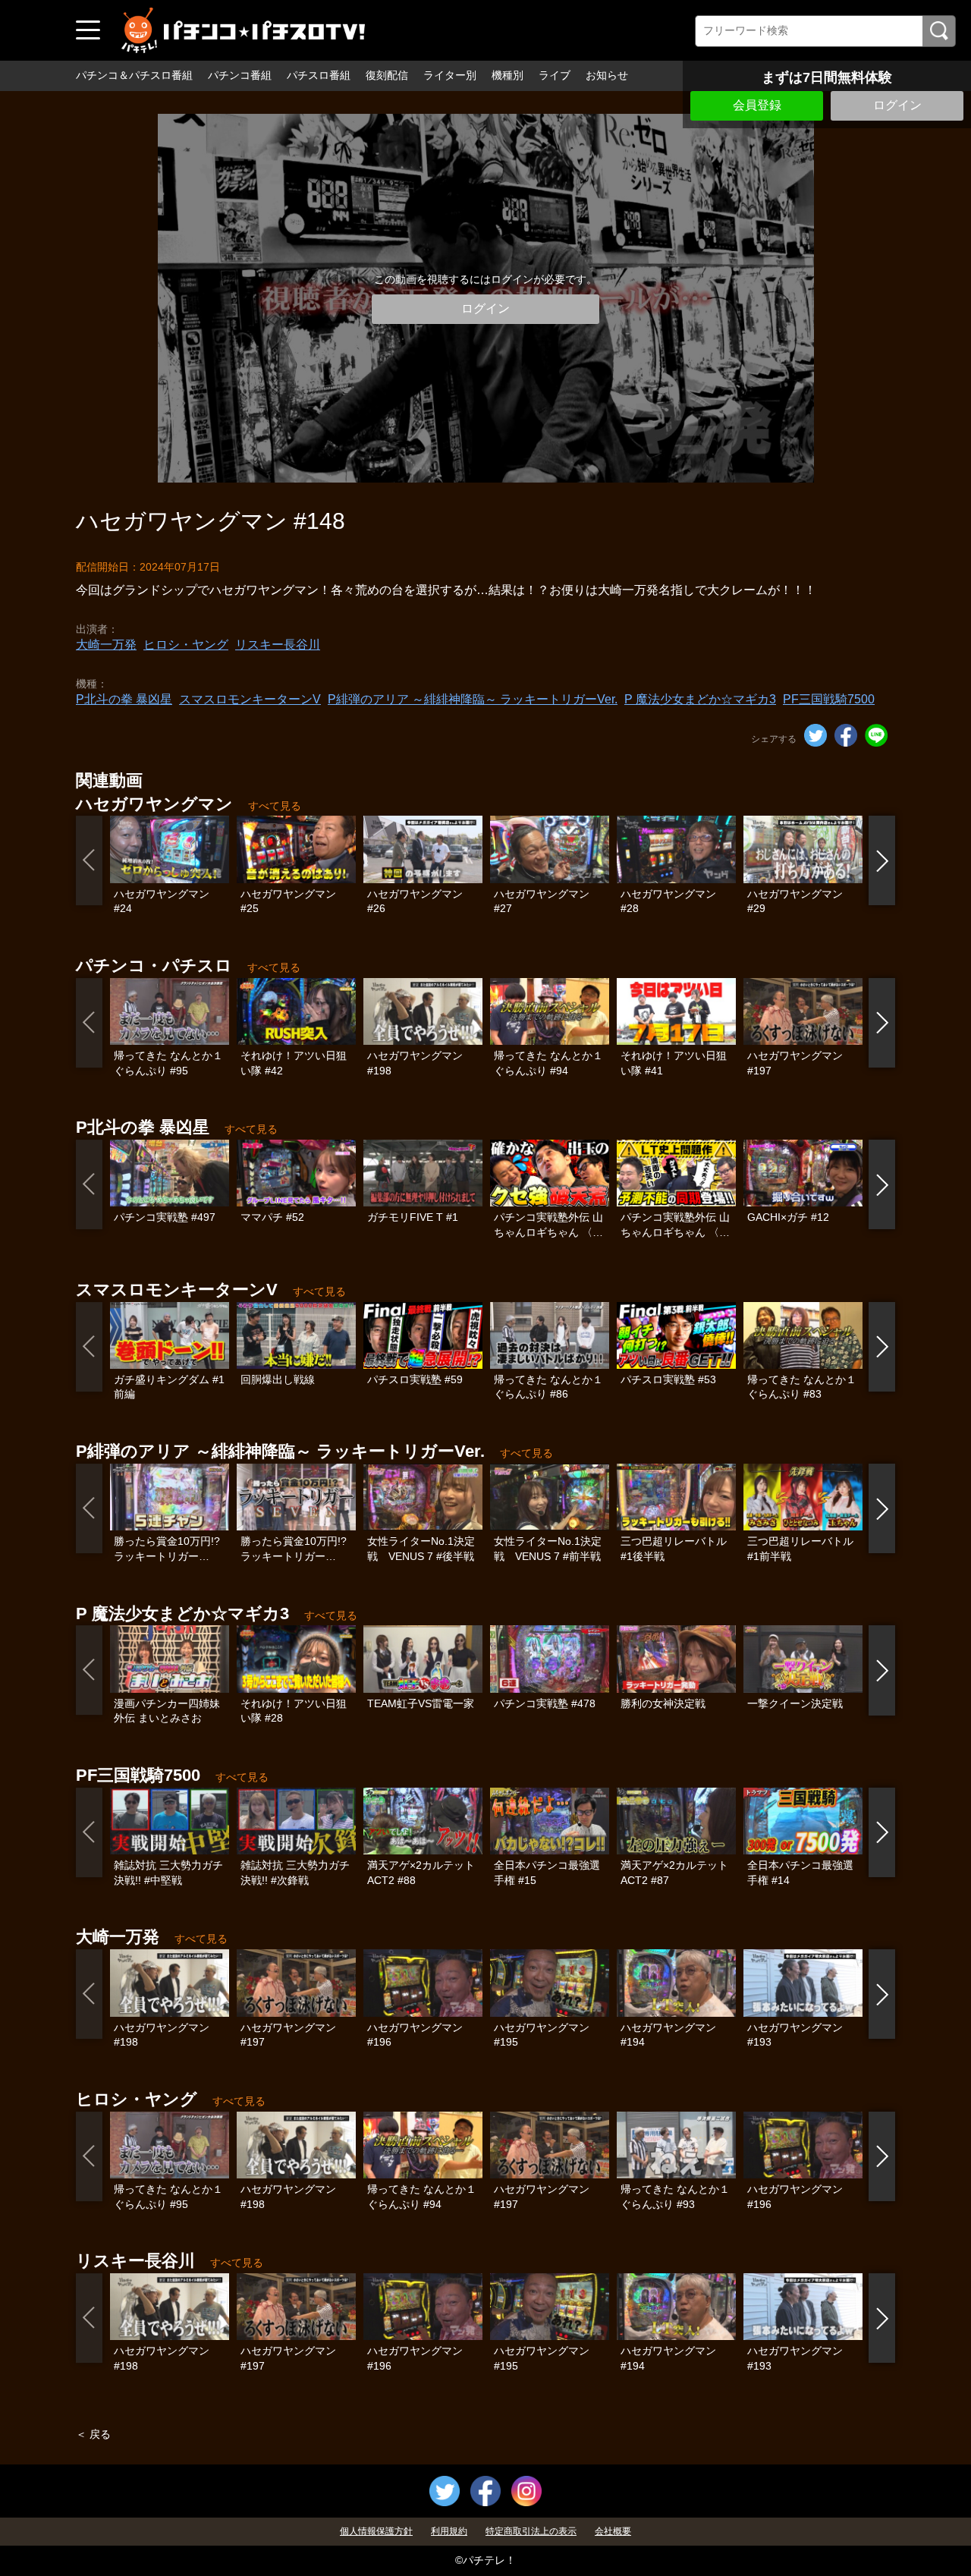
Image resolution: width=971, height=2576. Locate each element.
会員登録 (757, 105)
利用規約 (449, 2531)
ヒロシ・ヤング (186, 645)
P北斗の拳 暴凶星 (124, 699)
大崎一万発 (106, 645)
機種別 (507, 75)
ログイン (897, 105)
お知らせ (607, 75)
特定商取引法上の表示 (531, 2531)
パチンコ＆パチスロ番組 (134, 75)
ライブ (555, 75)
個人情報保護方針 (376, 2531)
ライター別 (450, 75)
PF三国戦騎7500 (829, 699)
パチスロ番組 (319, 75)
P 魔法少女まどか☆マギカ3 (700, 699)
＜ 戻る (93, 2434)
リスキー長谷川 (278, 645)
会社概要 (613, 2531)
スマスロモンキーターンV (250, 699)
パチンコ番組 (240, 75)
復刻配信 (387, 75)
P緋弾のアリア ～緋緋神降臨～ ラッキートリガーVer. (473, 699)
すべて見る (275, 806)
